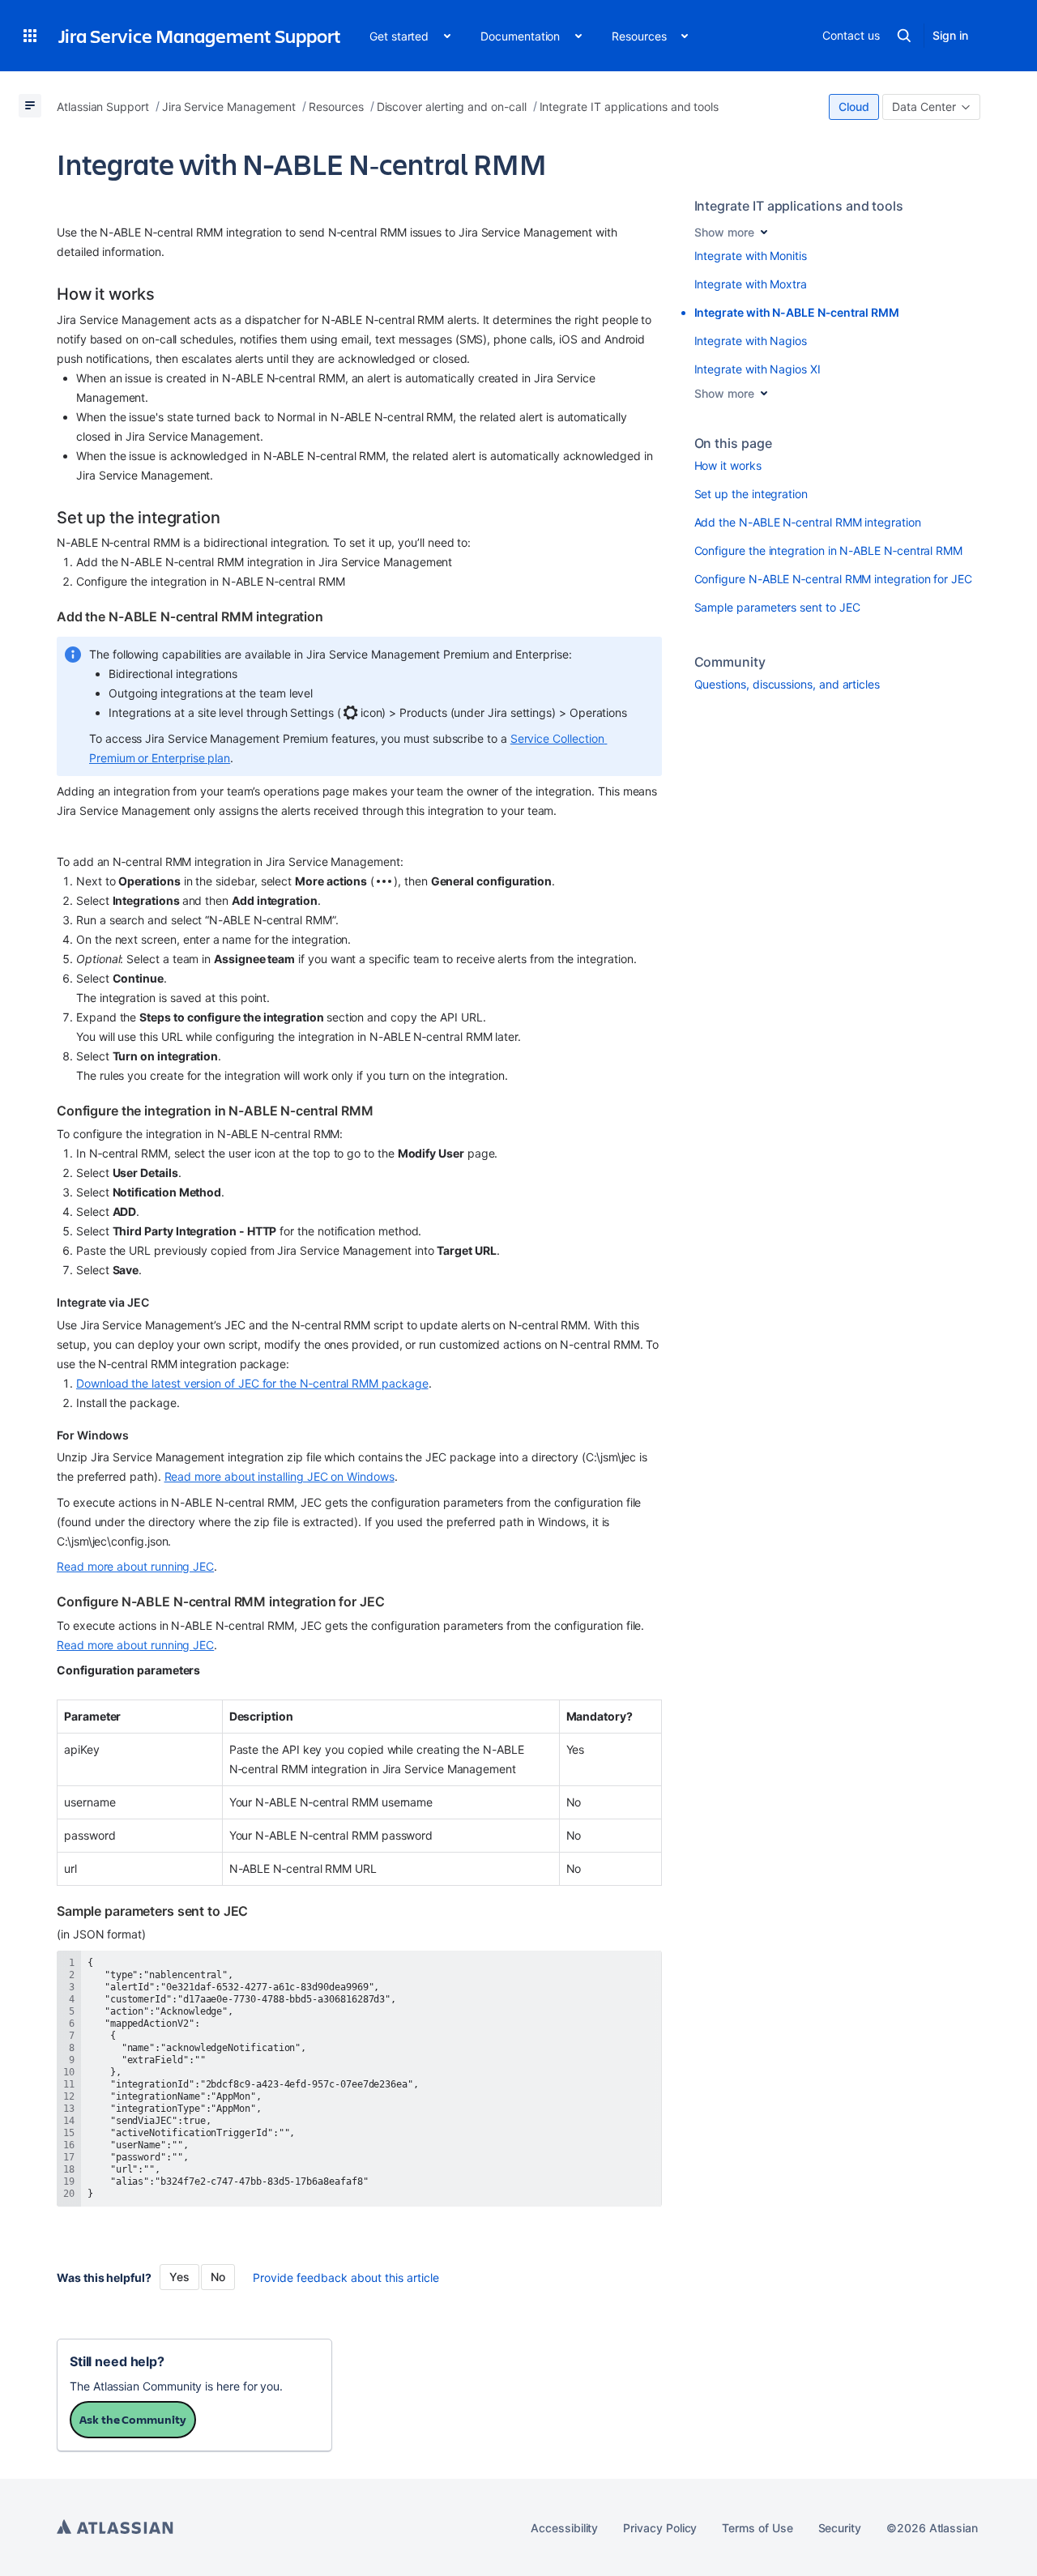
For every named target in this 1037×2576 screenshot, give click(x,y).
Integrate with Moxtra (751, 284)
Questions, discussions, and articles (787, 684)
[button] (30, 36)
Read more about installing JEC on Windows (280, 1476)
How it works (728, 465)
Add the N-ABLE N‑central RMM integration (808, 522)
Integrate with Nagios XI (757, 369)
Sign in (950, 35)
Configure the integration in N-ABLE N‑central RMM (829, 550)
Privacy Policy (660, 2528)
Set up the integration (751, 494)
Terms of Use (757, 2528)
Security (840, 2528)
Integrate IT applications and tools (799, 206)
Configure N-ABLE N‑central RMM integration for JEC (834, 579)
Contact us (851, 35)
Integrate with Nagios (751, 341)
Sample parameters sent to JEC (777, 607)
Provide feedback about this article (346, 2277)
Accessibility (564, 2528)
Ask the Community (133, 2419)
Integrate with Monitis (751, 256)
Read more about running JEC (135, 1566)
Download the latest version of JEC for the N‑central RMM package (252, 1383)
